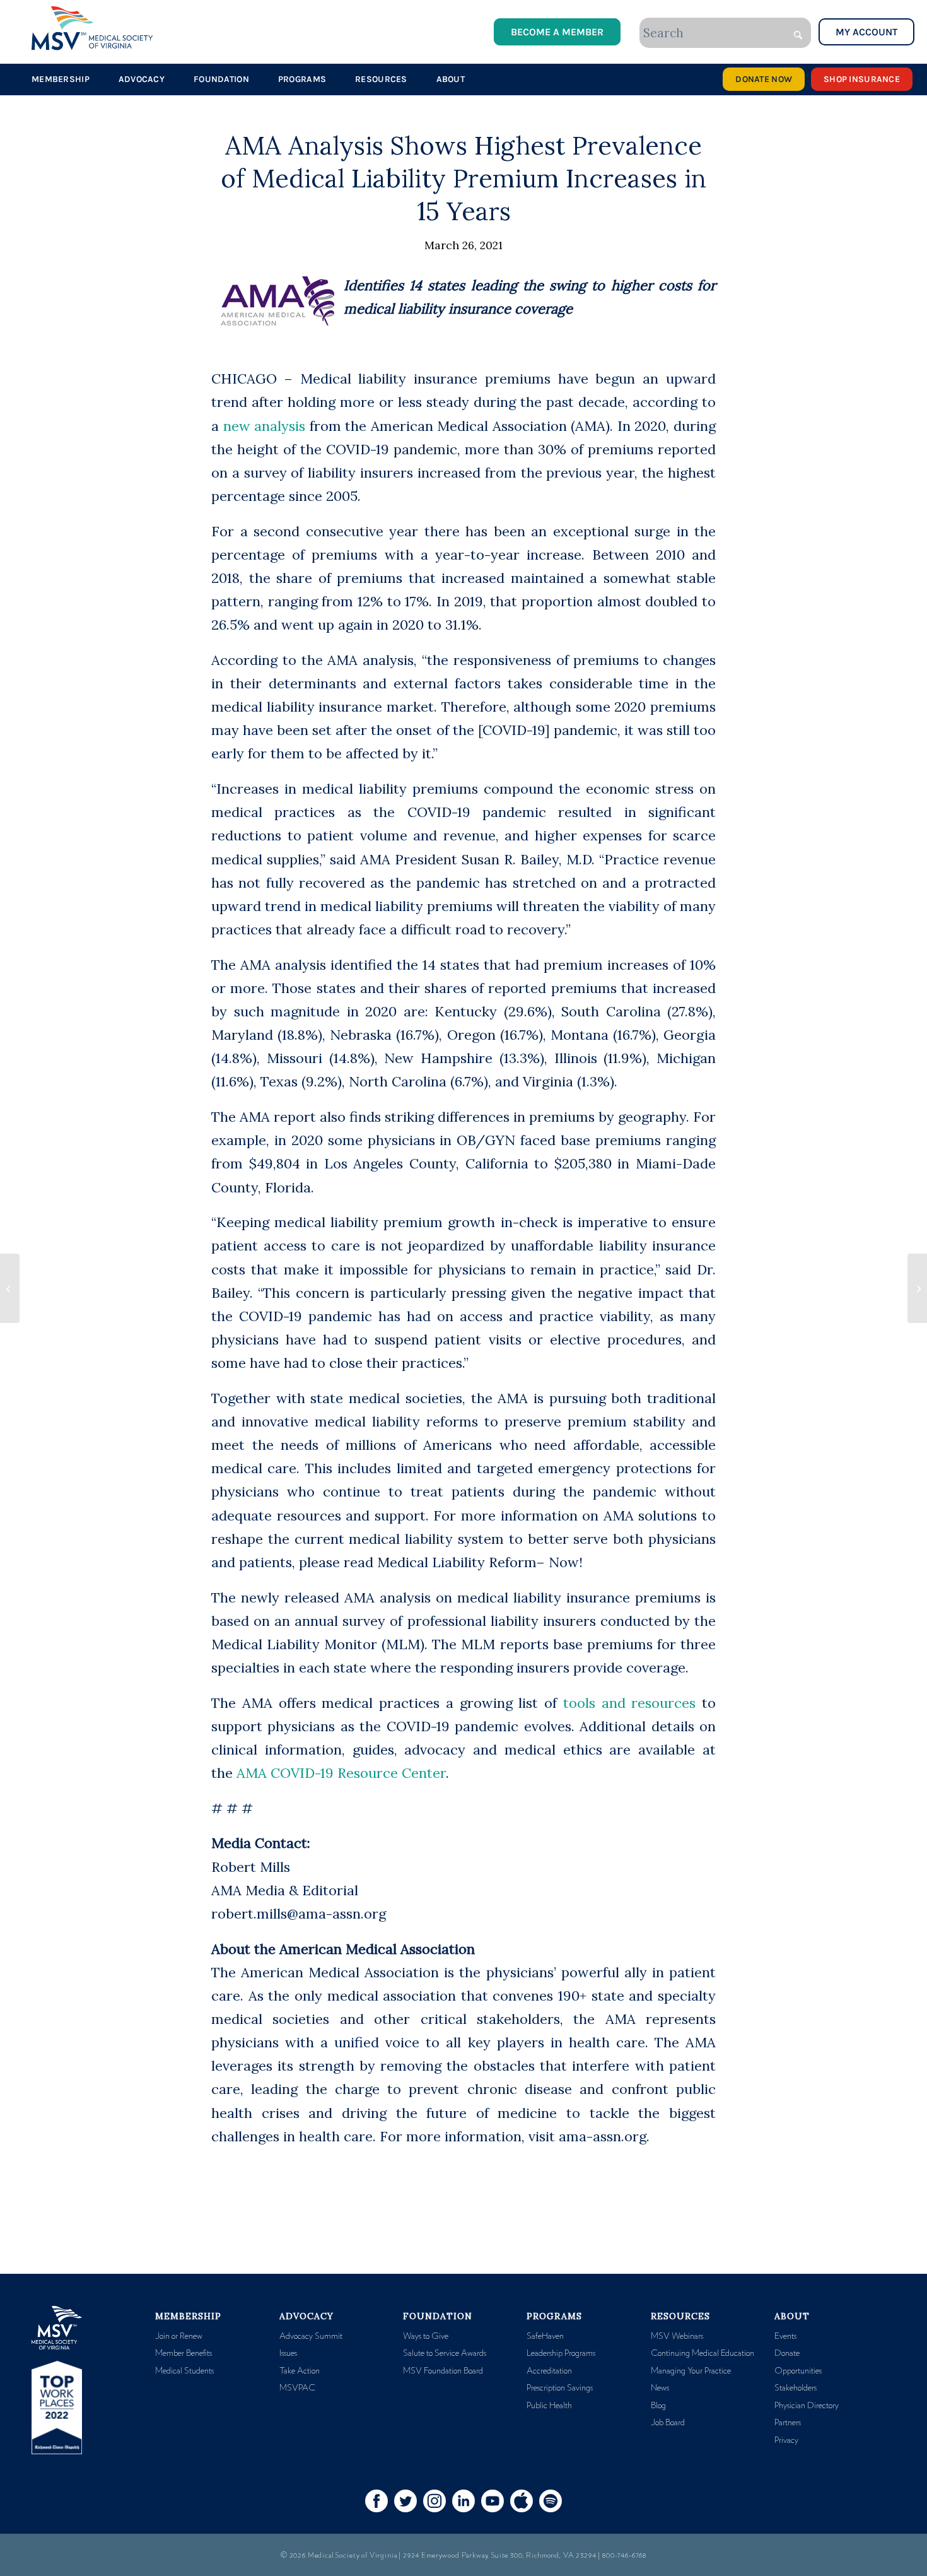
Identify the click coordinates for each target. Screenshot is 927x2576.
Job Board (668, 2423)
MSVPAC (297, 2388)
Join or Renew (179, 2336)
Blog (658, 2406)
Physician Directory (807, 2406)
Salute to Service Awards (445, 2353)
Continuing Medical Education (703, 2353)
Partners (788, 2423)
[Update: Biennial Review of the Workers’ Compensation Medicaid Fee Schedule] (10, 1288)
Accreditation (549, 2371)
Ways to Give (426, 2336)
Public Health (549, 2406)
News (660, 2388)
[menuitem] (61, 79)
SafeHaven (545, 2336)
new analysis (265, 426)
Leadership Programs (561, 2353)
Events (785, 2336)
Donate (787, 2353)
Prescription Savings (560, 2388)
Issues (288, 2353)
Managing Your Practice (691, 2371)
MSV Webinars (677, 2336)
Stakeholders (796, 2388)
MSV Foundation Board (443, 2371)
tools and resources (630, 1703)
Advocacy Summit (311, 2336)
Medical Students (184, 2371)
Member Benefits (184, 2353)
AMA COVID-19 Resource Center (341, 1773)
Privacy (786, 2440)
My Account (866, 32)
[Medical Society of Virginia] (92, 28)
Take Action (300, 2371)
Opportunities (798, 2371)
